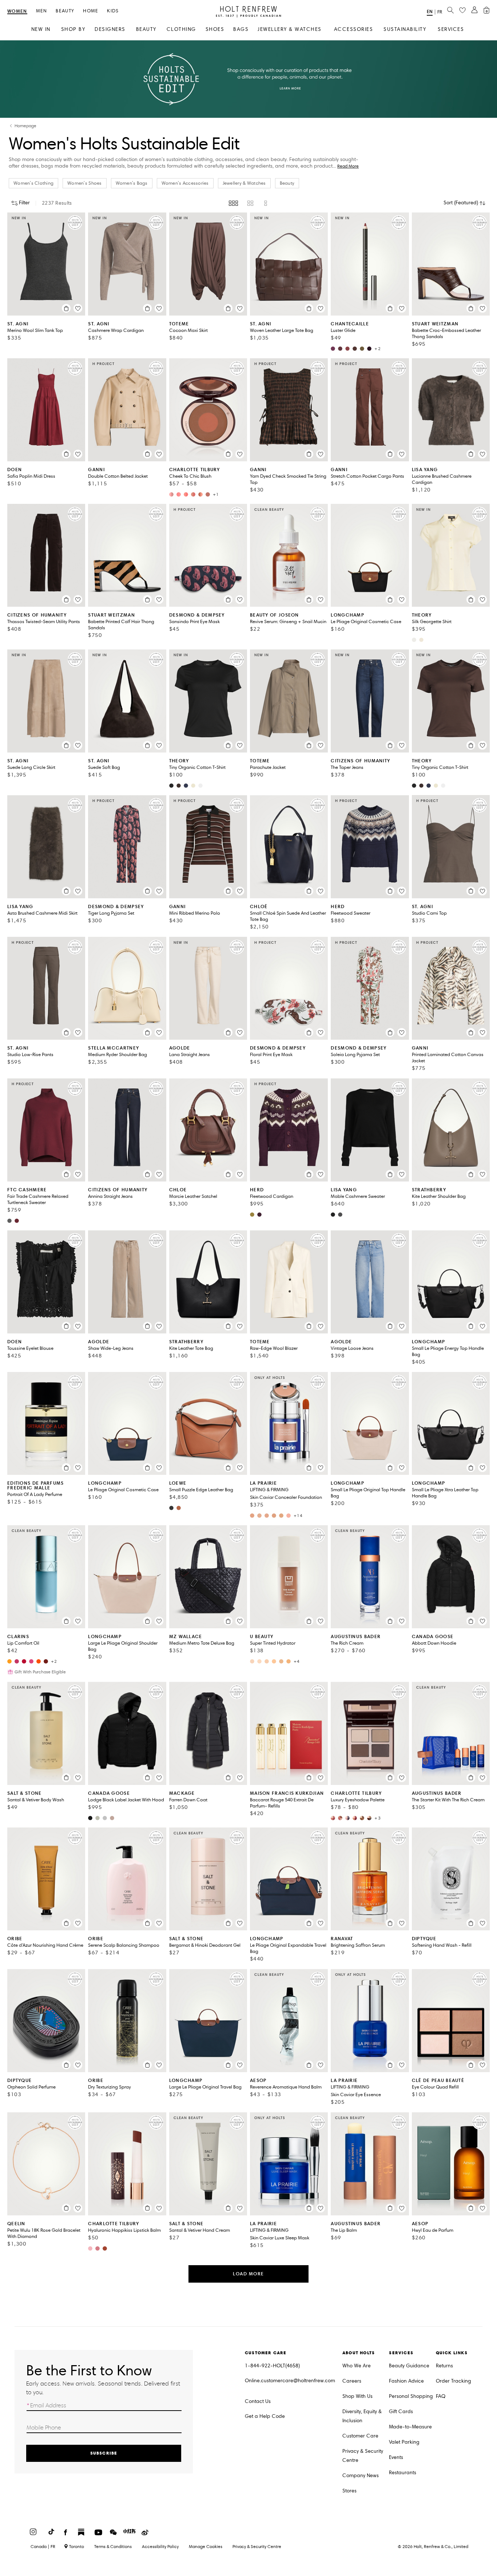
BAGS (241, 29)
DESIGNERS (110, 29)
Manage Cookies (206, 2546)
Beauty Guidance (409, 2366)
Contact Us (258, 2401)
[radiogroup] (249, 203)
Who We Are (357, 2366)
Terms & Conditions (113, 2546)
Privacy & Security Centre (363, 2456)
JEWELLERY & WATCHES (290, 29)
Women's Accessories (185, 183)
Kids (113, 11)
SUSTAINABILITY (405, 29)
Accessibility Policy (160, 2546)
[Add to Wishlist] (78, 308)
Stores (349, 2491)
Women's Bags (132, 183)
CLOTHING (181, 29)
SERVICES (451, 29)
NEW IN (41, 29)
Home (91, 11)
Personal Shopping (411, 2396)
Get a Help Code (265, 2416)
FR (440, 12)
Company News (361, 2475)
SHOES (215, 29)
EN (430, 11)
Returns (444, 2366)
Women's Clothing (33, 183)
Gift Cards (401, 2412)
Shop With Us (357, 2396)
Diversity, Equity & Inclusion (362, 2416)
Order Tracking (454, 2381)
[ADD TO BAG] (66, 308)
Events (396, 2457)
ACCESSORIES (354, 29)
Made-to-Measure (410, 2427)
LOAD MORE (249, 2274)
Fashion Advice (406, 2381)
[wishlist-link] (462, 11)
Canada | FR (43, 2547)
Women (17, 11)
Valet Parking (404, 2442)
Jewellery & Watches (244, 183)
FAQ (441, 2396)
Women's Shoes (84, 183)
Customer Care (360, 2436)
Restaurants (403, 2473)
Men (42, 11)
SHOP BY (73, 29)
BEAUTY (146, 29)
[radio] (233, 203)
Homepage (25, 126)
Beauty (65, 11)
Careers (352, 2381)
